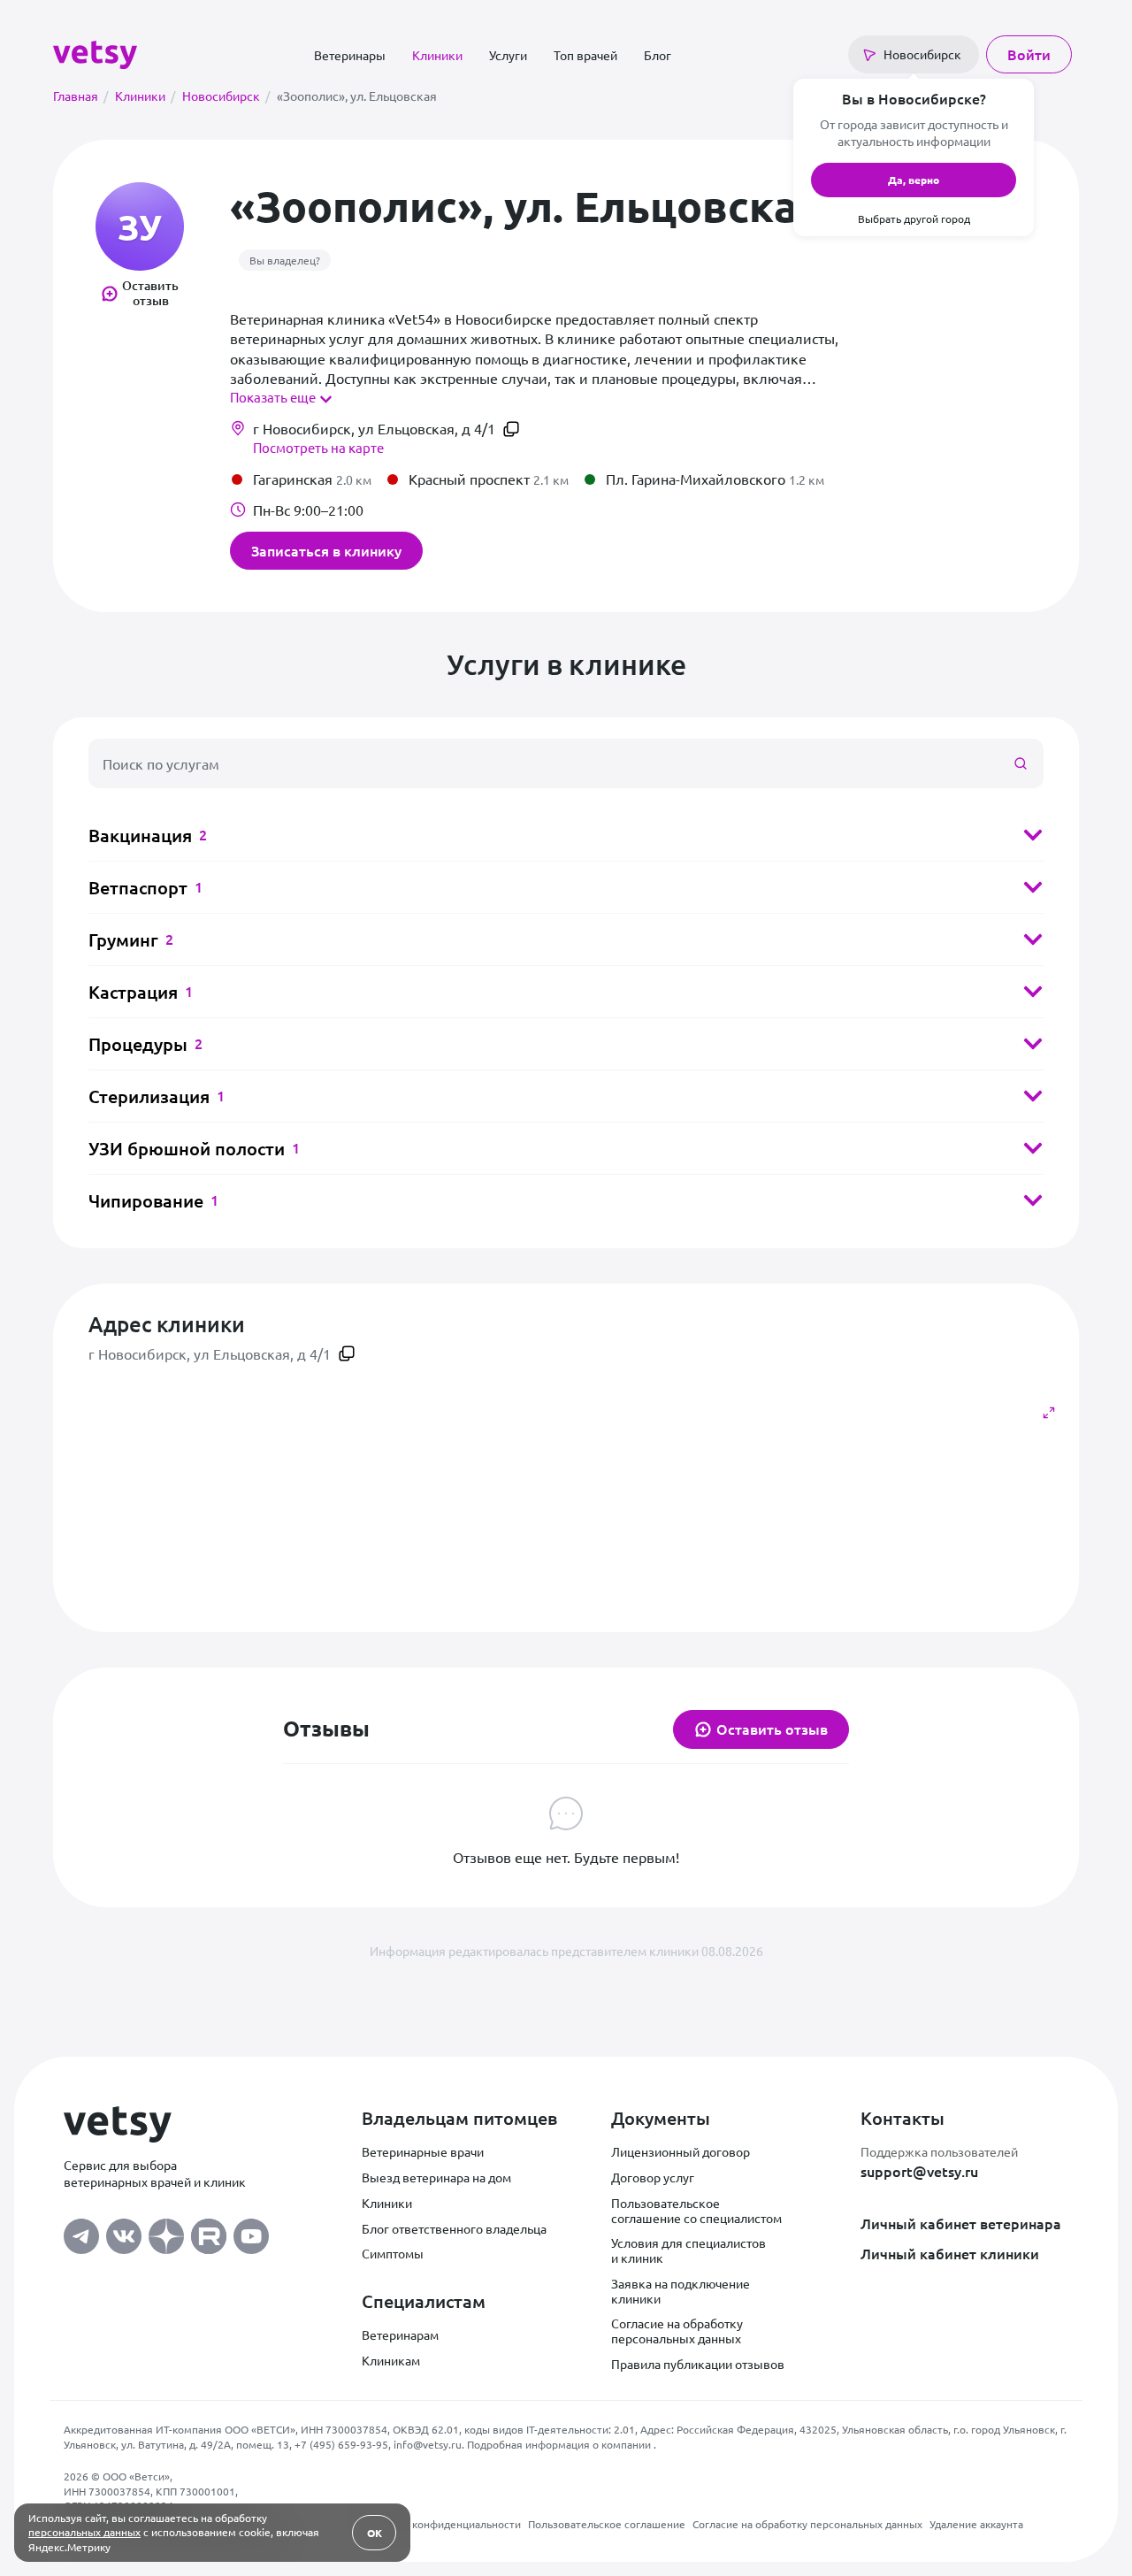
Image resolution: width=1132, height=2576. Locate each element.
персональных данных (84, 2532)
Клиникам (391, 2360)
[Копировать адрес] (511, 429)
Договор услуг (653, 2177)
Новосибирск (226, 96)
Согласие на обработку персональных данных (677, 2331)
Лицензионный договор (681, 2151)
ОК (375, 2533)
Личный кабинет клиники (950, 2253)
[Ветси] (95, 52)
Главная (80, 96)
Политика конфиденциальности (441, 2524)
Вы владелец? (285, 260)
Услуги (508, 55)
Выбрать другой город (914, 218)
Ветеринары (350, 55)
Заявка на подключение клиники (681, 2291)
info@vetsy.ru (428, 2444)
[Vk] (124, 2232)
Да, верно (914, 180)
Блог (658, 55)
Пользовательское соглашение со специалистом (696, 2210)
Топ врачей (585, 55)
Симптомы (393, 2253)
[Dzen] (166, 2232)
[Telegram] (81, 2232)
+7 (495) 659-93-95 (341, 2444)
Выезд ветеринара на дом (436, 2177)
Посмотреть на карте (318, 447)
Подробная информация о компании (560, 2444)
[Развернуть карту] (1049, 1413)
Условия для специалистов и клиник (688, 2250)
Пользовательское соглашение (607, 2524)
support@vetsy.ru (919, 2171)
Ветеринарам (400, 2334)
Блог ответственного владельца (454, 2228)
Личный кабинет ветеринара (961, 2223)
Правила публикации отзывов (698, 2364)
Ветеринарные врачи (423, 2151)
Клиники (437, 55)
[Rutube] (209, 2232)
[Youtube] (251, 2232)
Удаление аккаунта (976, 2524)
